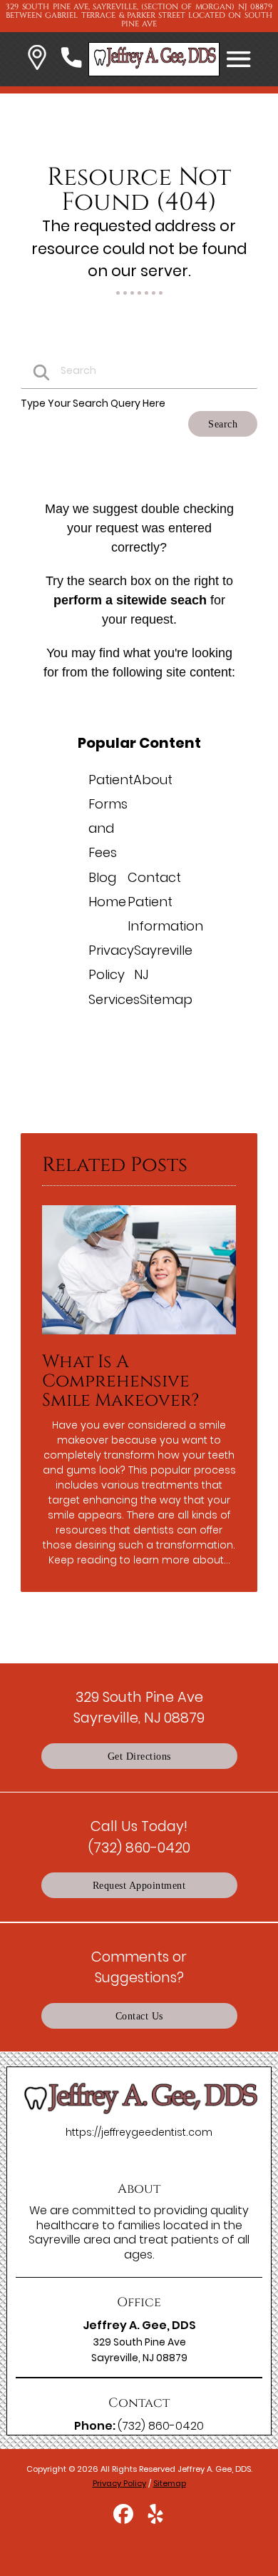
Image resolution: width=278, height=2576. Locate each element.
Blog (102, 877)
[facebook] (124, 2519)
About (153, 780)
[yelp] (155, 2519)
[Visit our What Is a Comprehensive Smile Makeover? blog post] (139, 1338)
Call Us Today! (139, 1836)
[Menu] (239, 59)
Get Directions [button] (139, 1756)
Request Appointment (139, 1885)
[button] (37, 60)
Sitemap (166, 999)
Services (114, 999)
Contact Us (139, 2016)
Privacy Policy (119, 2483)
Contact (154, 877)
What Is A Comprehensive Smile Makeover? (120, 1381)
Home (107, 902)
